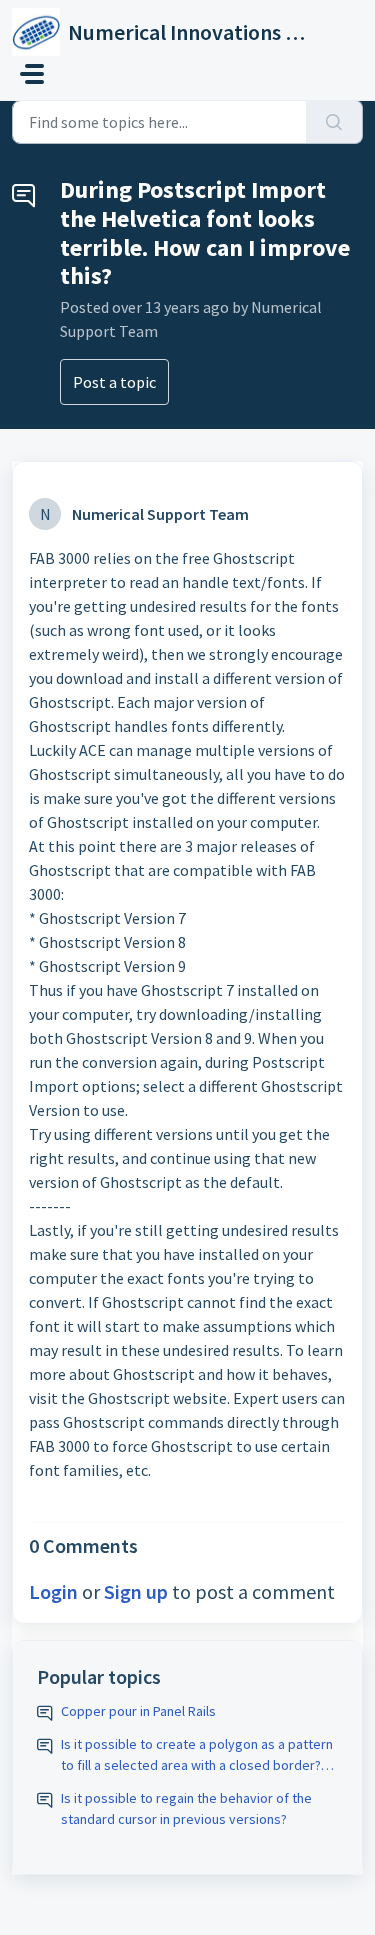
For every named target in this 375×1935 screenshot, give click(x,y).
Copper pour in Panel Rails (138, 1711)
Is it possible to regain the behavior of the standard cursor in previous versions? (186, 1808)
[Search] (334, 122)
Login (53, 1591)
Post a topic (114, 382)
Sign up (136, 1591)
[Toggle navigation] (32, 74)
